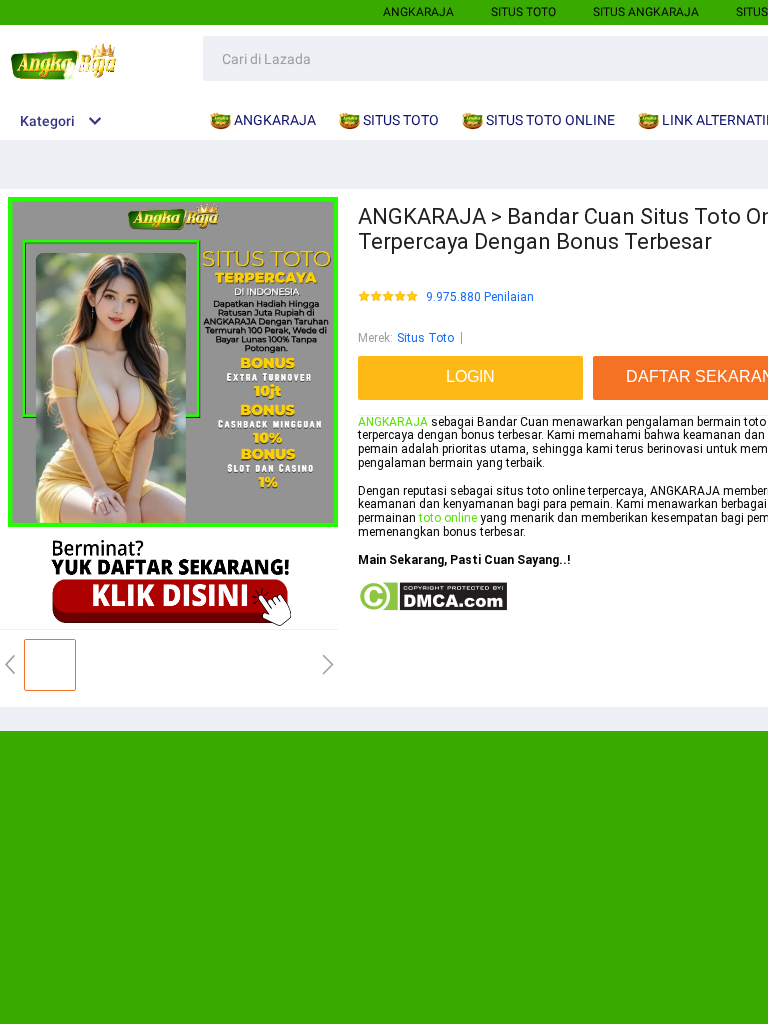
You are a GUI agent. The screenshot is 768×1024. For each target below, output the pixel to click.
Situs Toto (425, 338)
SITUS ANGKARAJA (646, 12)
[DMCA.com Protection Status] (432, 608)
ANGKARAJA (418, 12)
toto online (448, 518)
